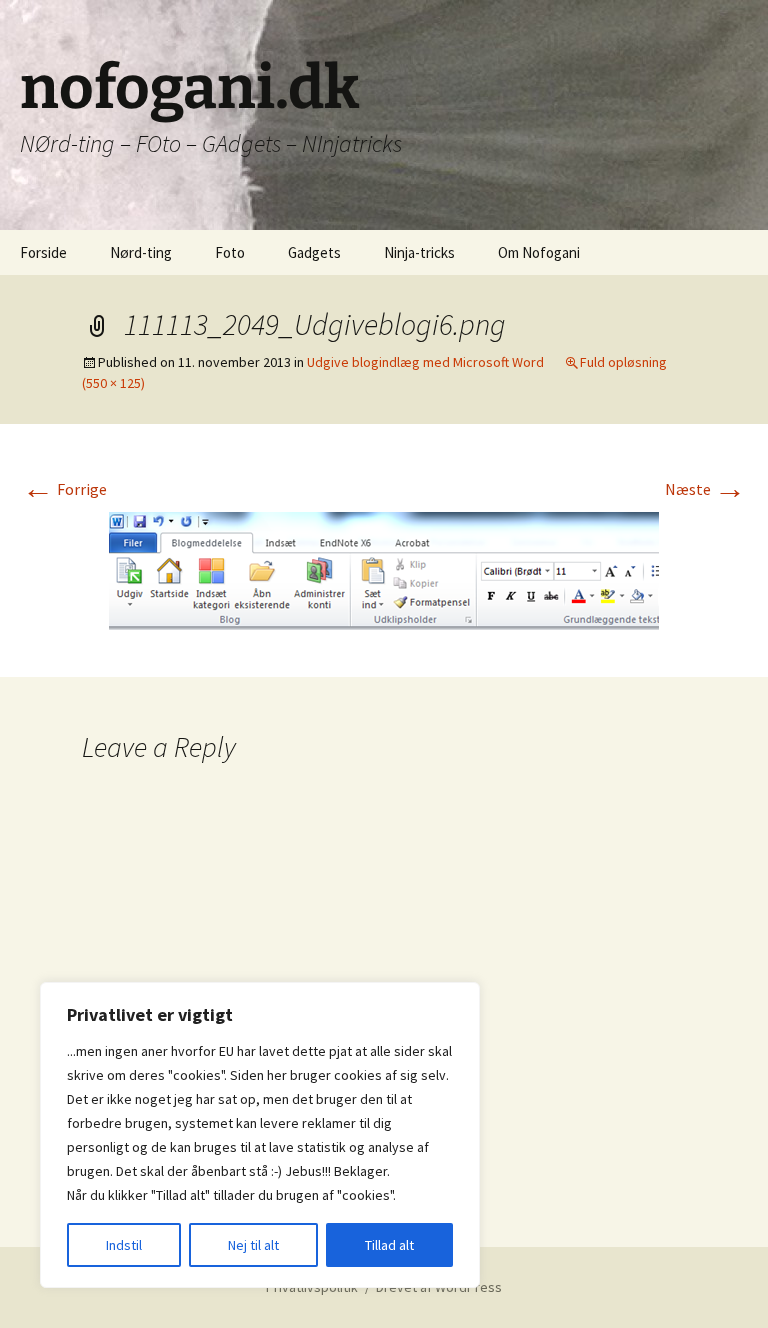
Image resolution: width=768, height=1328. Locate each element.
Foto (230, 252)
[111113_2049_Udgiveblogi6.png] (384, 572)
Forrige (64, 489)
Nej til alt (253, 1245)
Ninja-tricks (419, 252)
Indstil (124, 1245)
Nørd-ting (141, 252)
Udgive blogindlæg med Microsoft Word (425, 362)
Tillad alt (389, 1245)
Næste (705, 489)
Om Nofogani (539, 252)
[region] (260, 1135)
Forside (43, 252)
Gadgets (314, 252)
